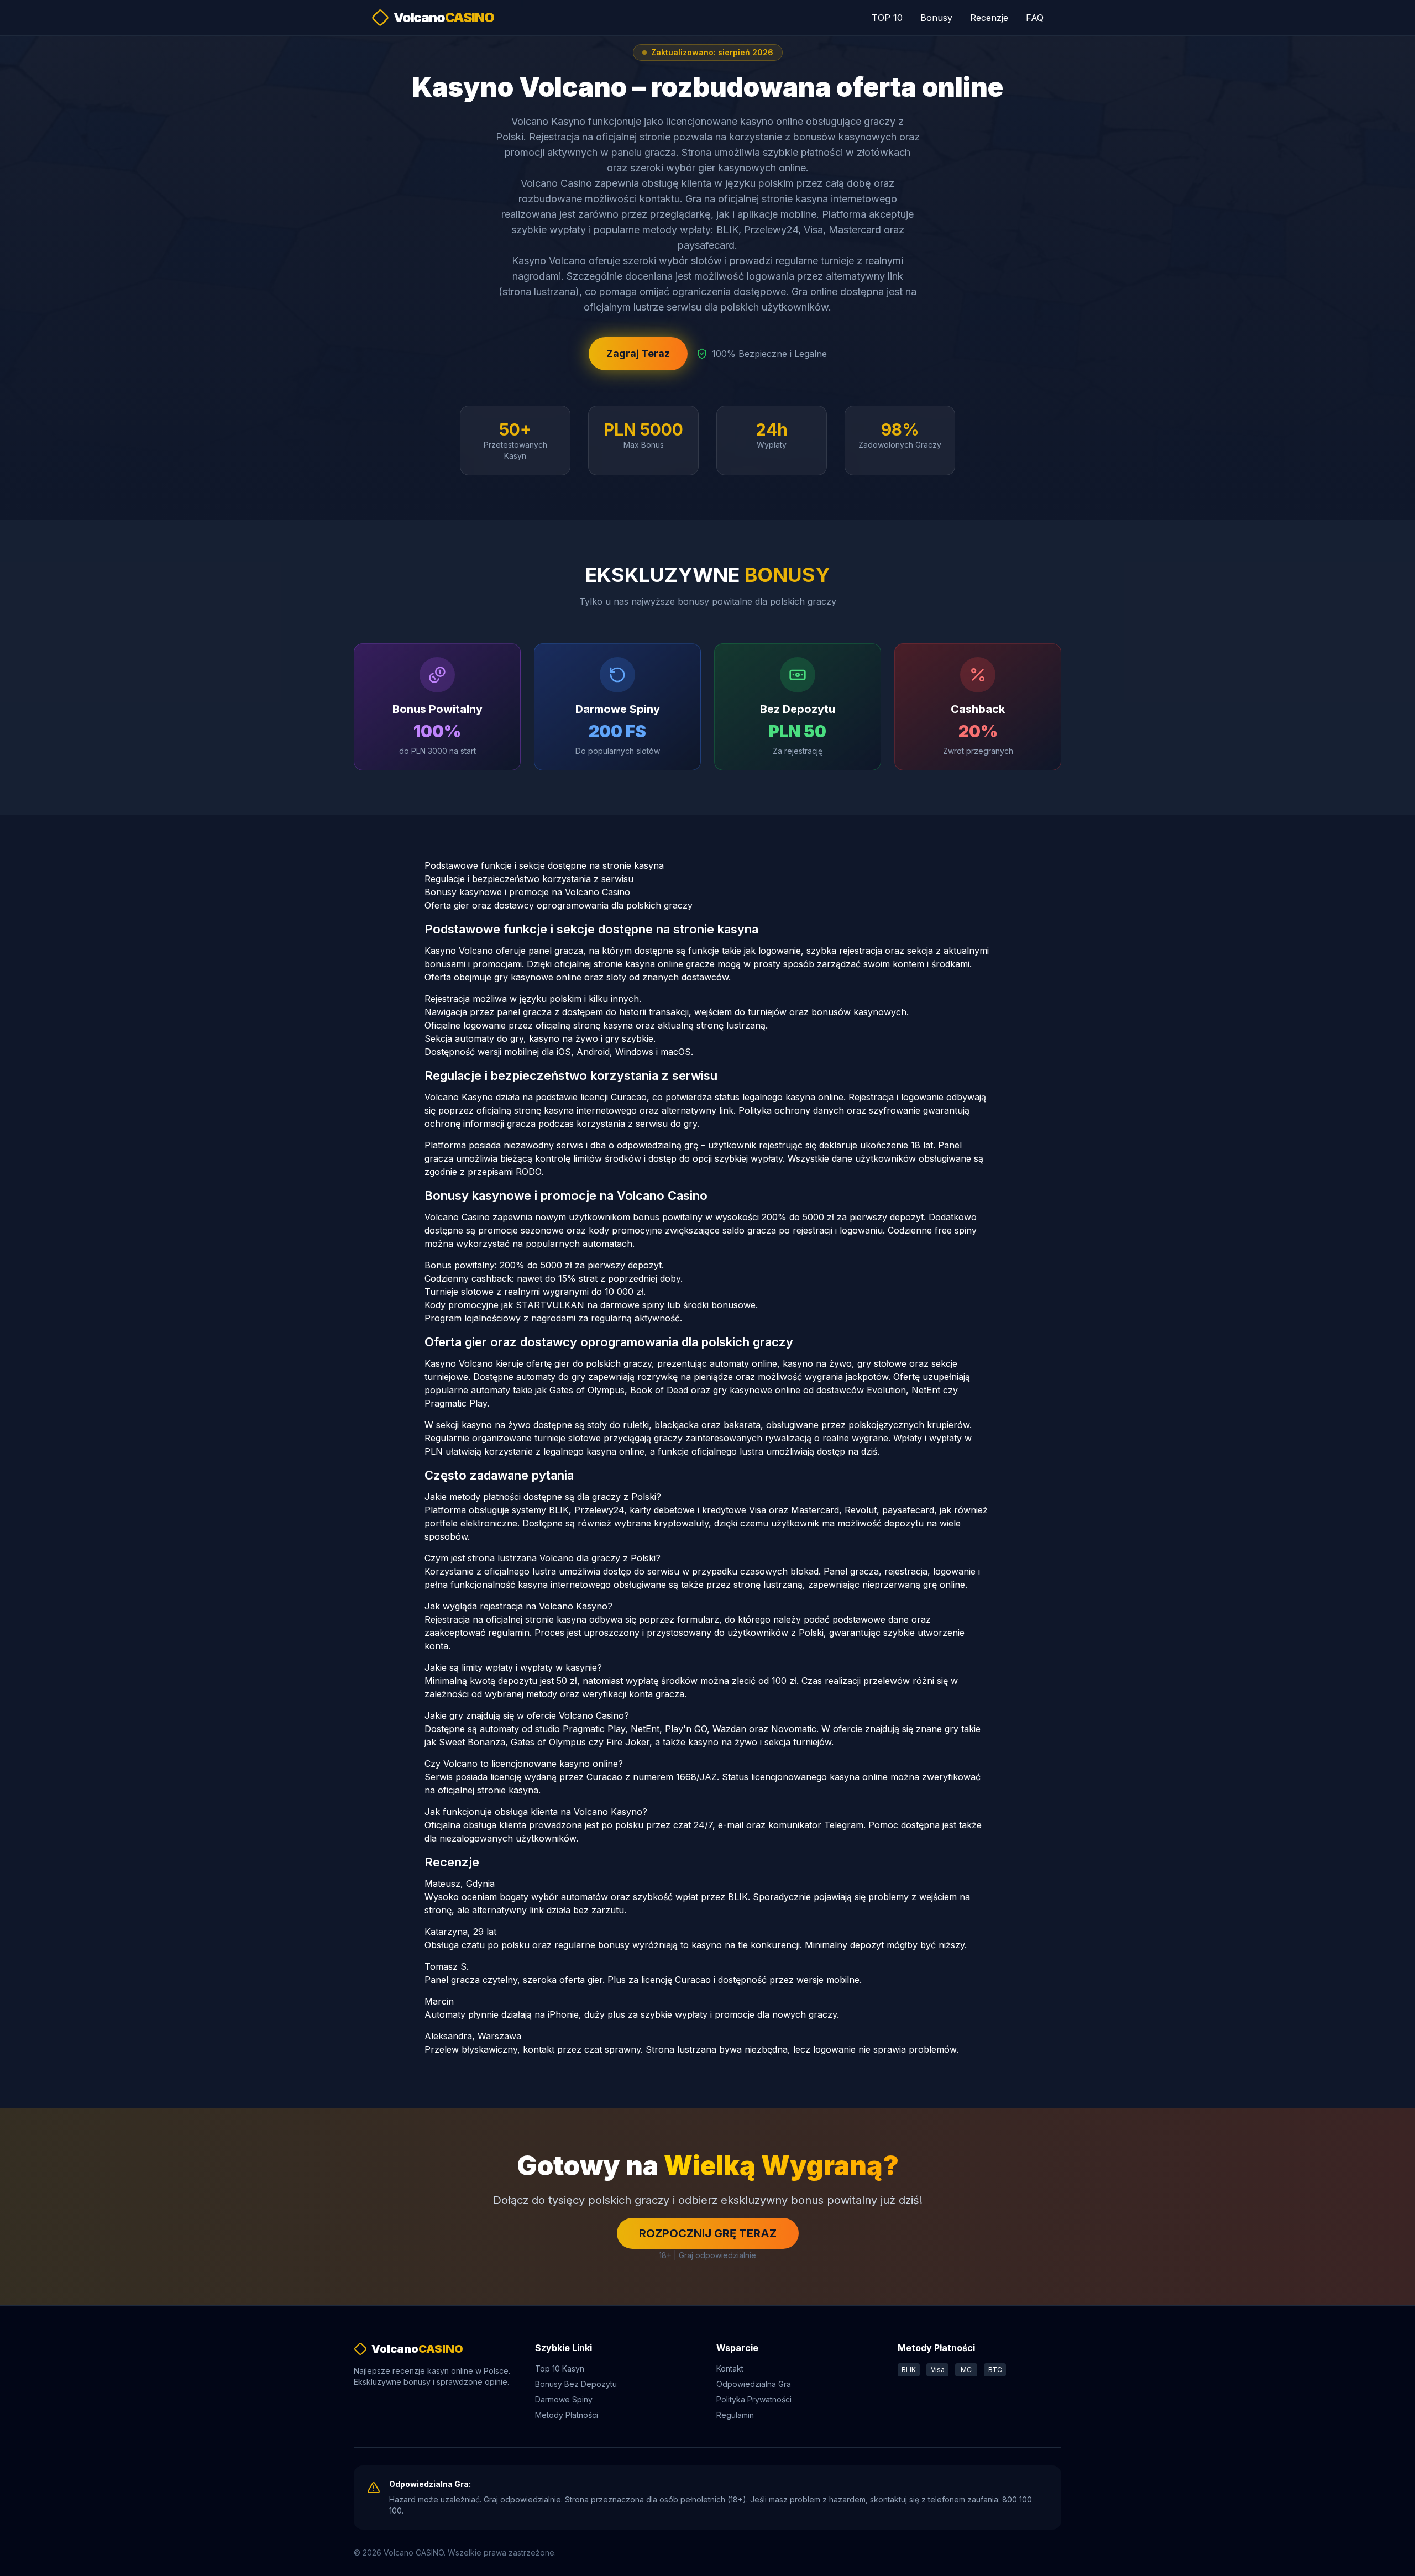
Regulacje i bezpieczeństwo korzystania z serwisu (529, 879)
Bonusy (936, 18)
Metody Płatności (567, 2415)
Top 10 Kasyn (560, 2368)
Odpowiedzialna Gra (754, 2384)
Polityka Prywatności (754, 2399)
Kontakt (730, 2368)
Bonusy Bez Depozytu (576, 2384)
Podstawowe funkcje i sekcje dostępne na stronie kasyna (544, 865)
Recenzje (989, 18)
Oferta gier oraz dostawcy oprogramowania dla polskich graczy (559, 905)
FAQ (1035, 18)
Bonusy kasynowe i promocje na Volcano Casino (527, 892)
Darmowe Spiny (564, 2399)
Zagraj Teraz (638, 353)
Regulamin (735, 2415)
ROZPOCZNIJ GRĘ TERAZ (708, 2233)
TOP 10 (887, 18)
